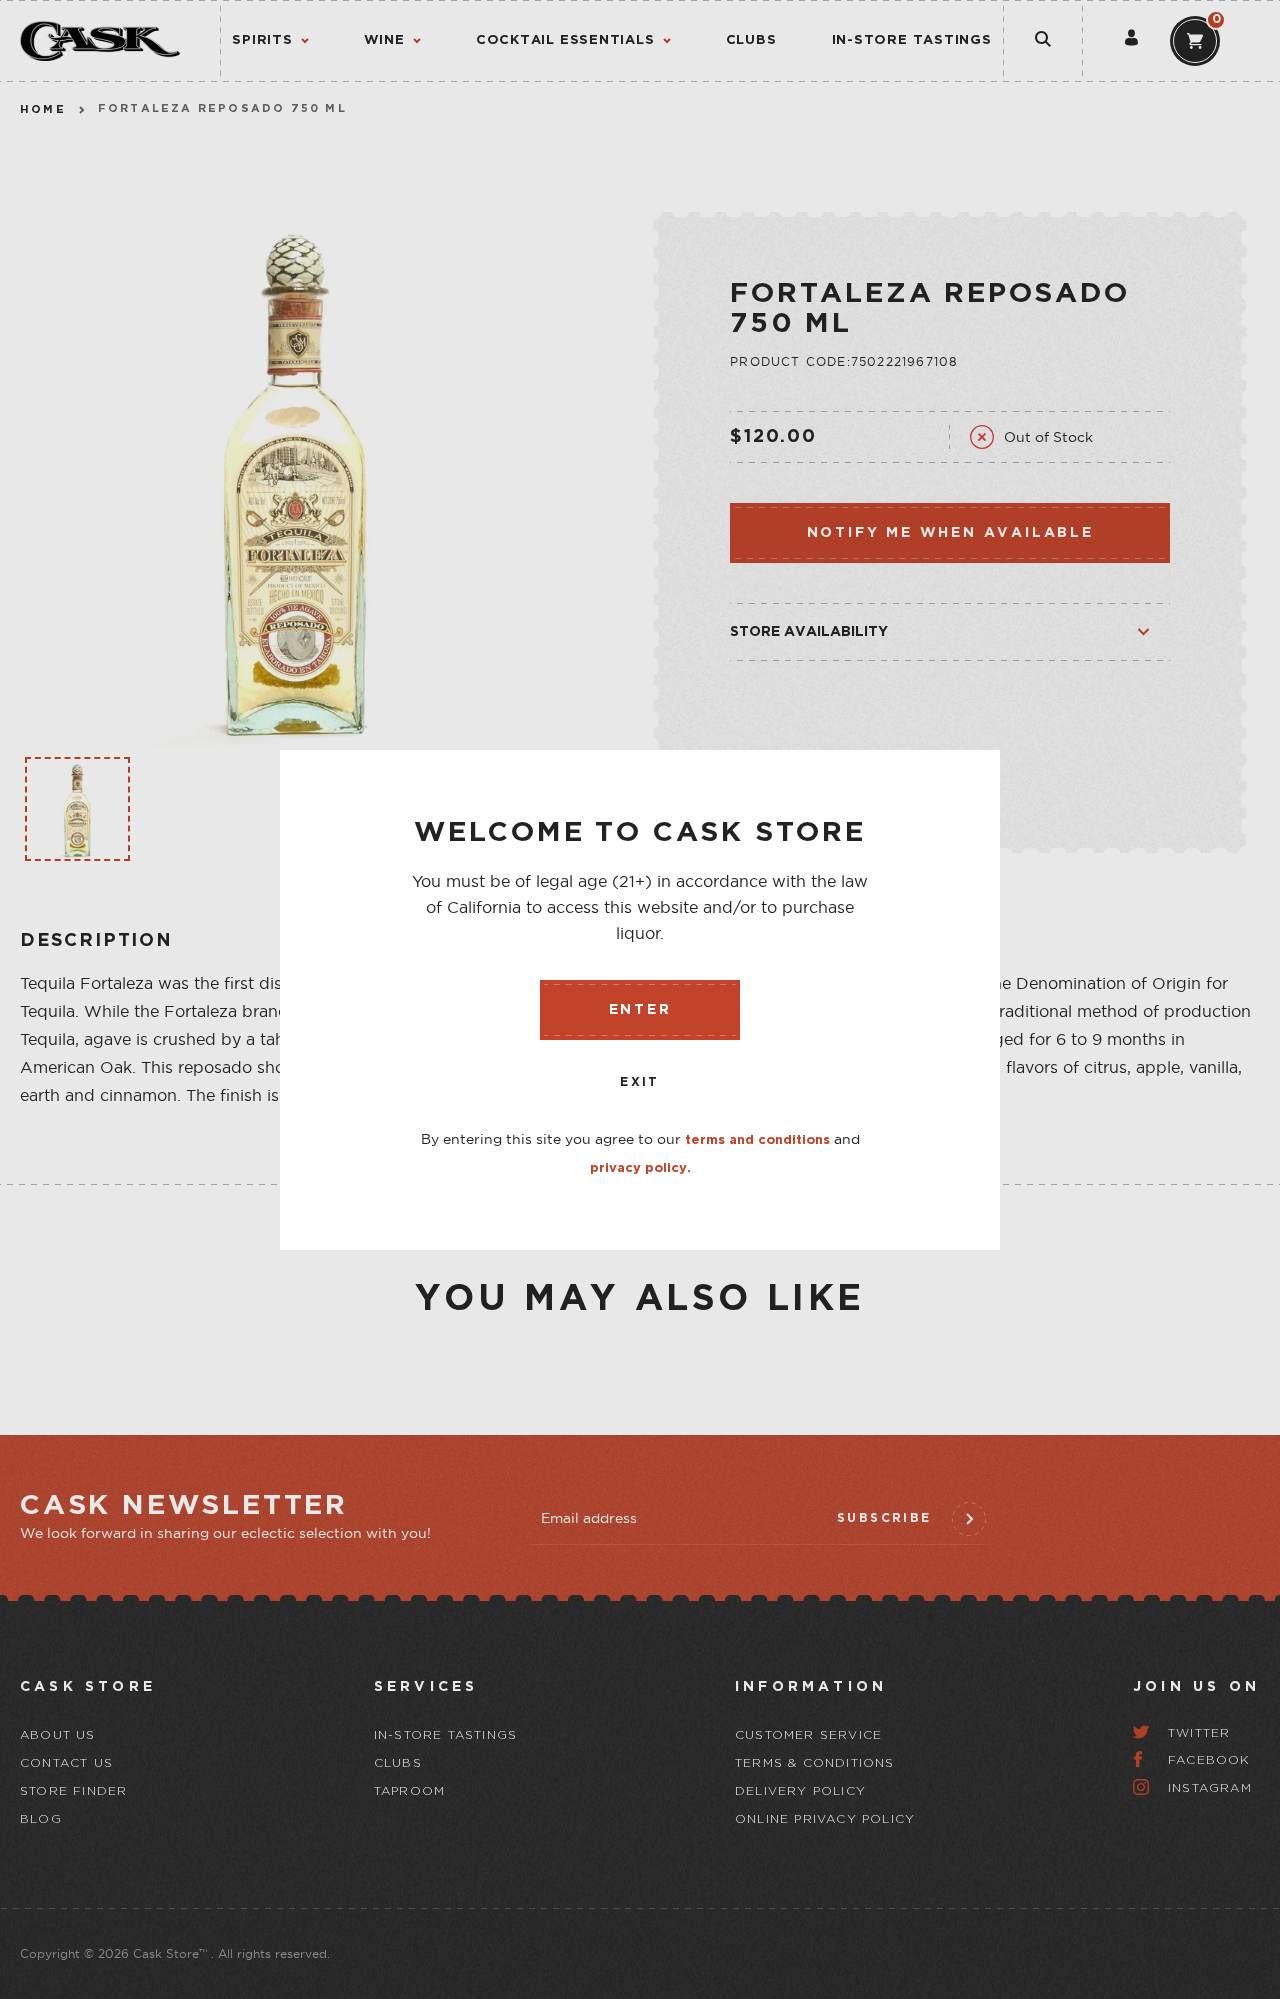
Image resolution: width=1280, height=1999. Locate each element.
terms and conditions (757, 1140)
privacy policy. (640, 1168)
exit (640, 1082)
